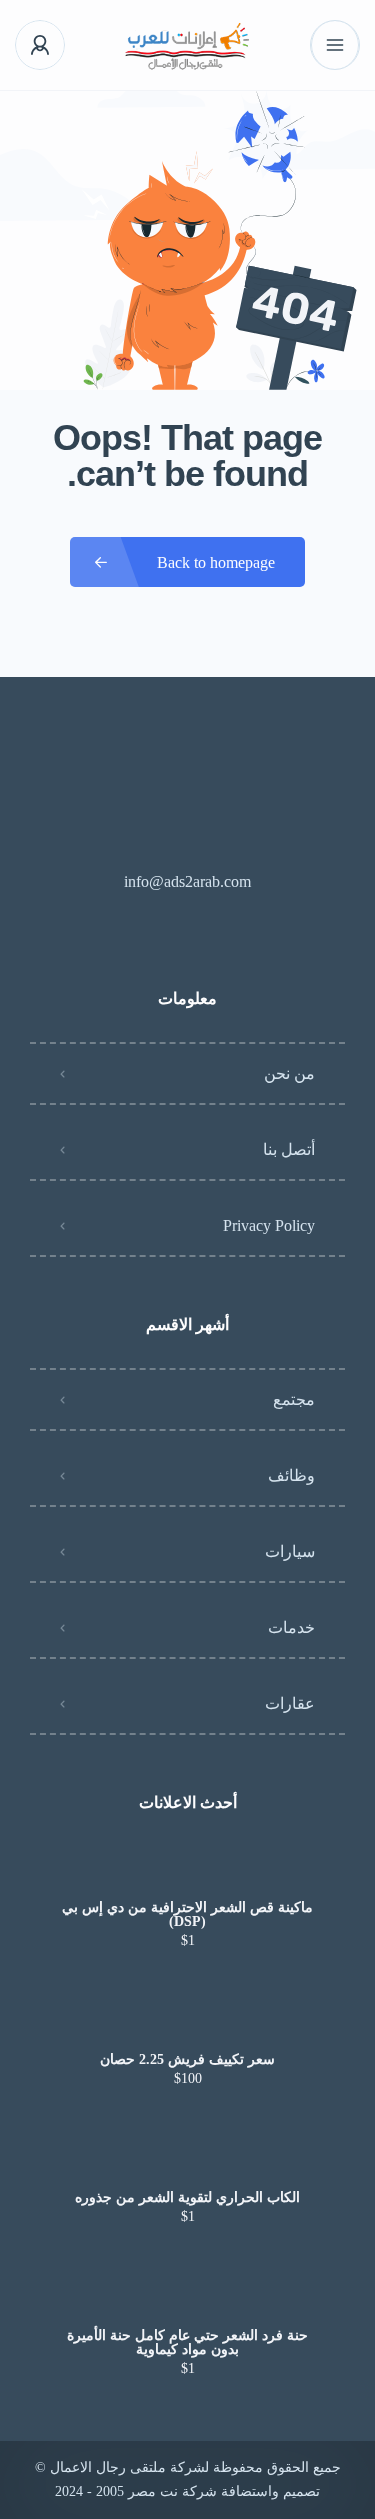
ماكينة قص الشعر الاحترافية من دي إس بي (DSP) (187, 1915)
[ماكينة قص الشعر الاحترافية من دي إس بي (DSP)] (187, 1868)
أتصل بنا (289, 1149)
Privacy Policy (269, 1225)
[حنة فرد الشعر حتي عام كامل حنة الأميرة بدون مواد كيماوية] (187, 2296)
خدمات (291, 1627)
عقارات (290, 1703)
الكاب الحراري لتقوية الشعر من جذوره (187, 2198)
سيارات (290, 1551)
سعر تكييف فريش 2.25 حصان (187, 2060)
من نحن (289, 1073)
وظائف (291, 1475)
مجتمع (294, 1399)
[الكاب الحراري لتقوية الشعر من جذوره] (187, 2158)
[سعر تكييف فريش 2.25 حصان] (187, 2020)
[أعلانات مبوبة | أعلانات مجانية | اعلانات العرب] (187, 45)
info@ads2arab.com (187, 881)
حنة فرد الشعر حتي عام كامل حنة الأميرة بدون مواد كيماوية (187, 2343)
